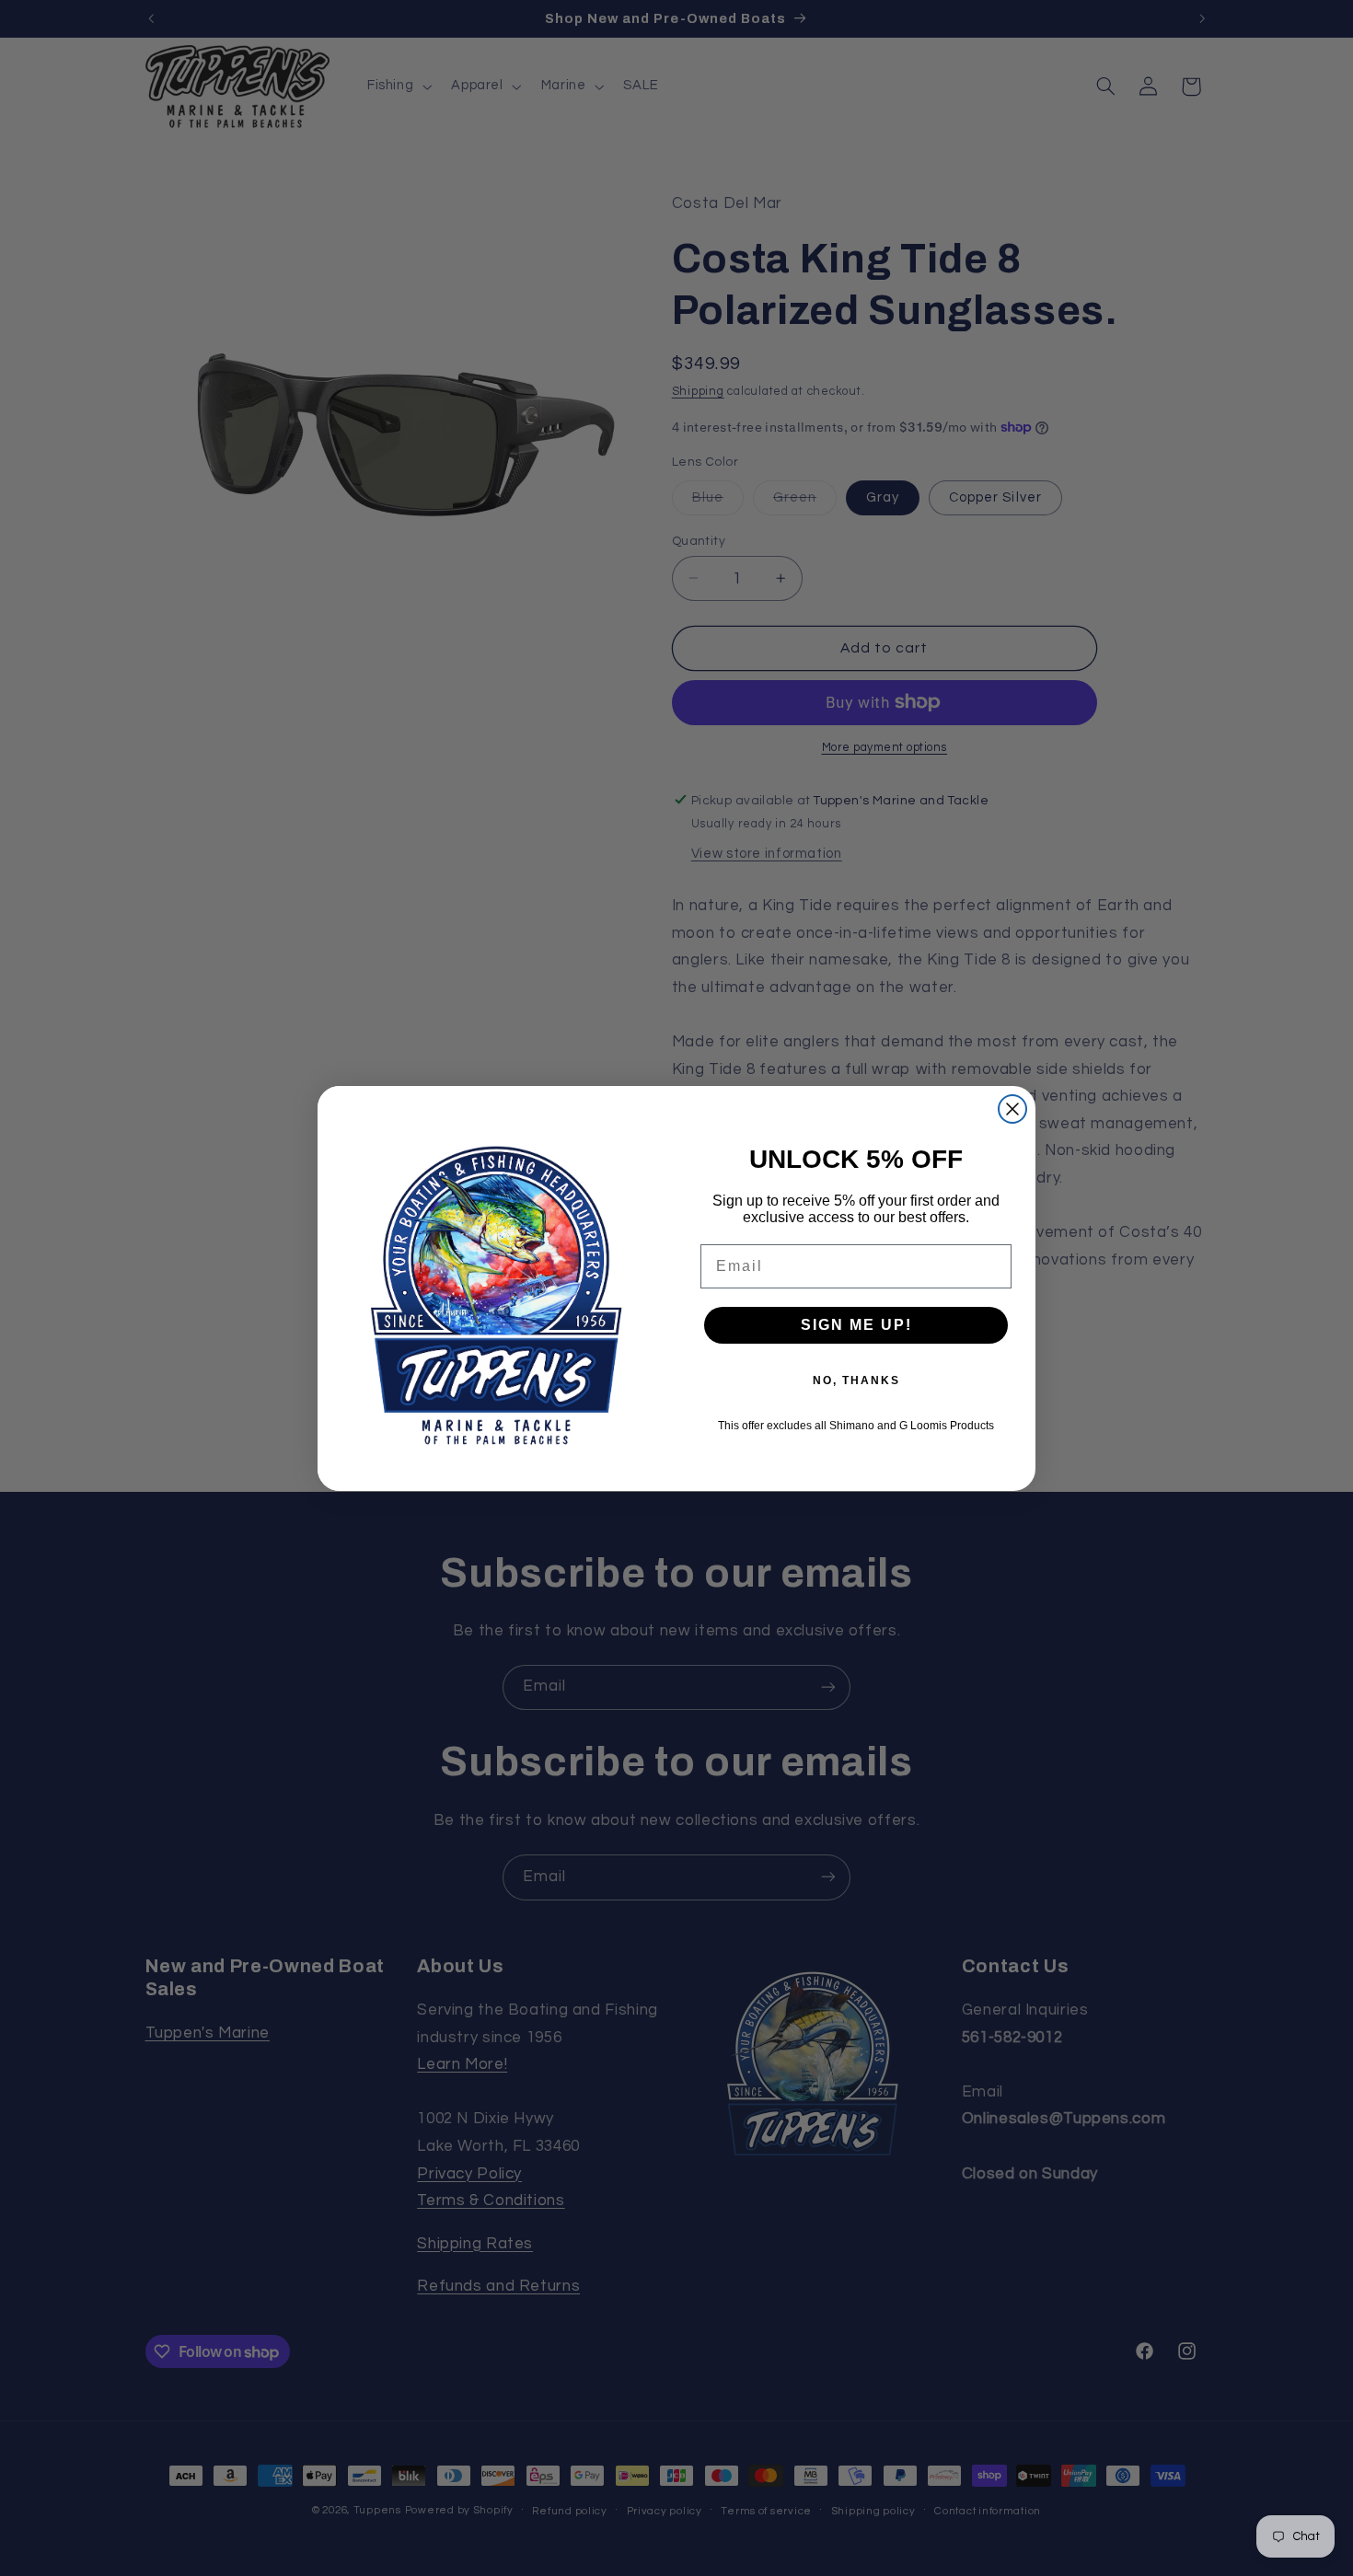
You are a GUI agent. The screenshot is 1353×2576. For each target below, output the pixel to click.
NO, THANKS (856, 1380)
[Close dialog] (1012, 1109)
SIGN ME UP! (856, 1325)
